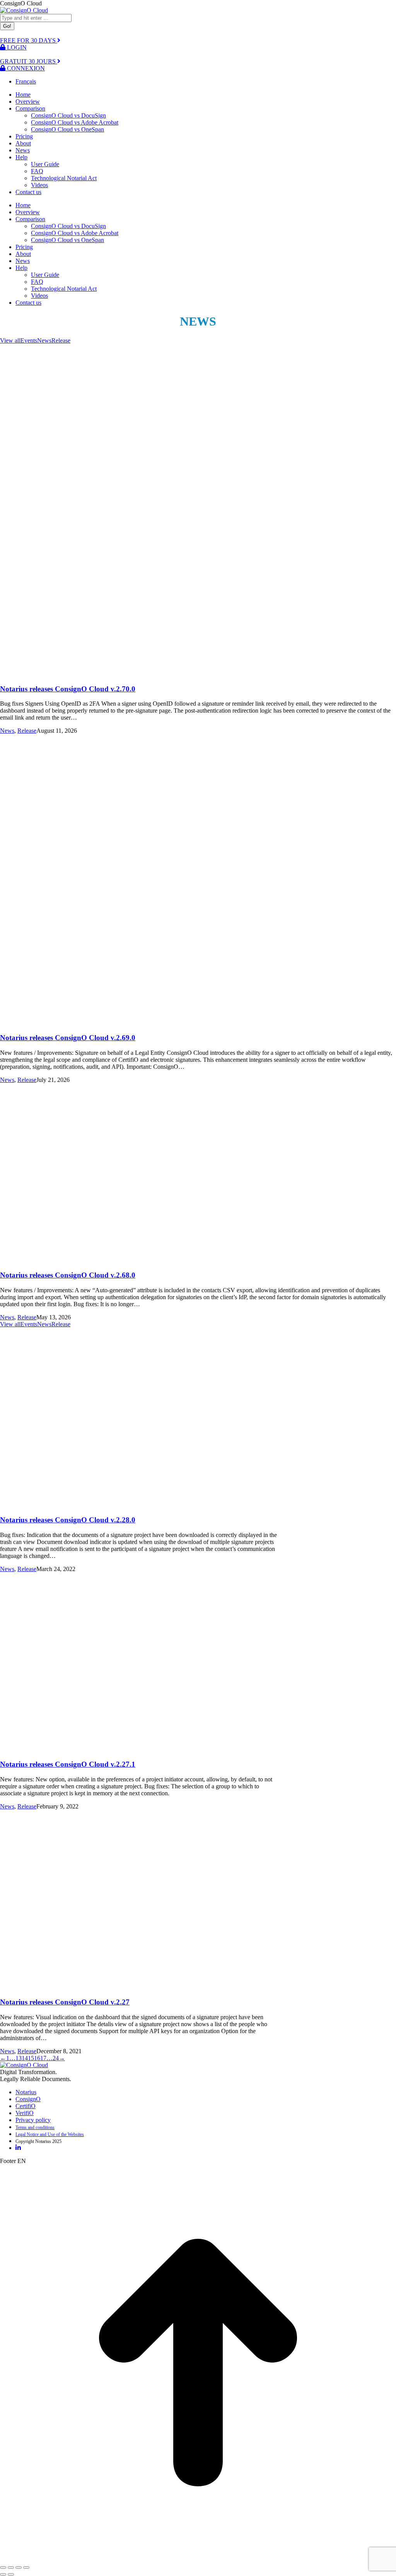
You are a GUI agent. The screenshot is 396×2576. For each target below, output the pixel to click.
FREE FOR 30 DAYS (29, 40)
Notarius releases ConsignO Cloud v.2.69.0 (68, 1038)
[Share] (11, 2567)
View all (10, 340)
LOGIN (16, 47)
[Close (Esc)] (3, 2567)
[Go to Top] (198, 2558)
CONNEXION (25, 68)
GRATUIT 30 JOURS (29, 61)
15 (31, 2058)
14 (25, 2058)
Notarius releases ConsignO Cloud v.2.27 (65, 2002)
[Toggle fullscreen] (19, 2567)
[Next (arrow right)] (11, 2574)
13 (19, 2058)
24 (56, 2058)
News (44, 340)
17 (43, 2058)
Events (29, 340)
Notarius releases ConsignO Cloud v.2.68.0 (68, 1275)
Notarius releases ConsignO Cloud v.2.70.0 (68, 689)
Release (61, 340)
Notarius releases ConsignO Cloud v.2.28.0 (68, 1520)
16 (37, 2058)
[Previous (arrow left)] (3, 2574)
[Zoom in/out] (26, 2567)
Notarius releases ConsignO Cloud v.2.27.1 (68, 1764)
